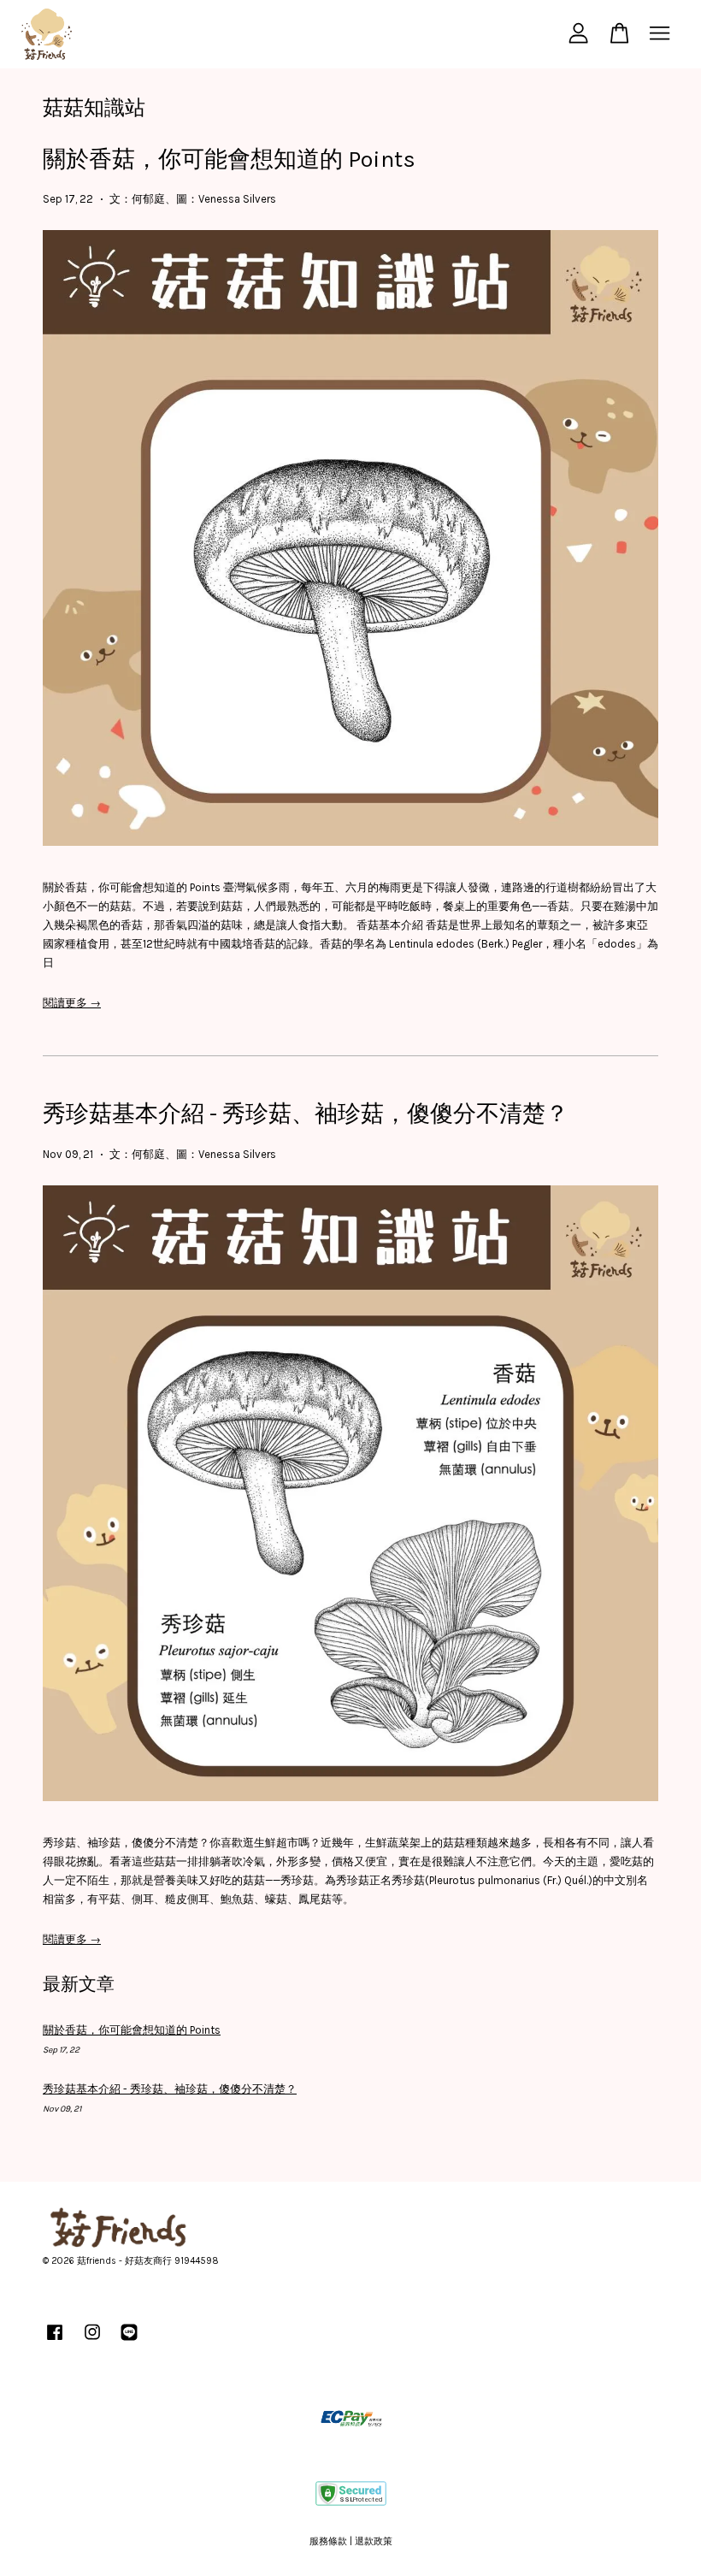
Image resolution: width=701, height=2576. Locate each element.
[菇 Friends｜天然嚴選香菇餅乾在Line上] (129, 2341)
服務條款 (328, 2541)
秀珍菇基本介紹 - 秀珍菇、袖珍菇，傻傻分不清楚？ (306, 1114)
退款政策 (374, 2541)
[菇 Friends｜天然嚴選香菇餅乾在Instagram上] (92, 2341)
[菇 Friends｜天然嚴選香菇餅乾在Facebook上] (55, 2341)
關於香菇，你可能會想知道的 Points (229, 159)
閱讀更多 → (72, 1003)
